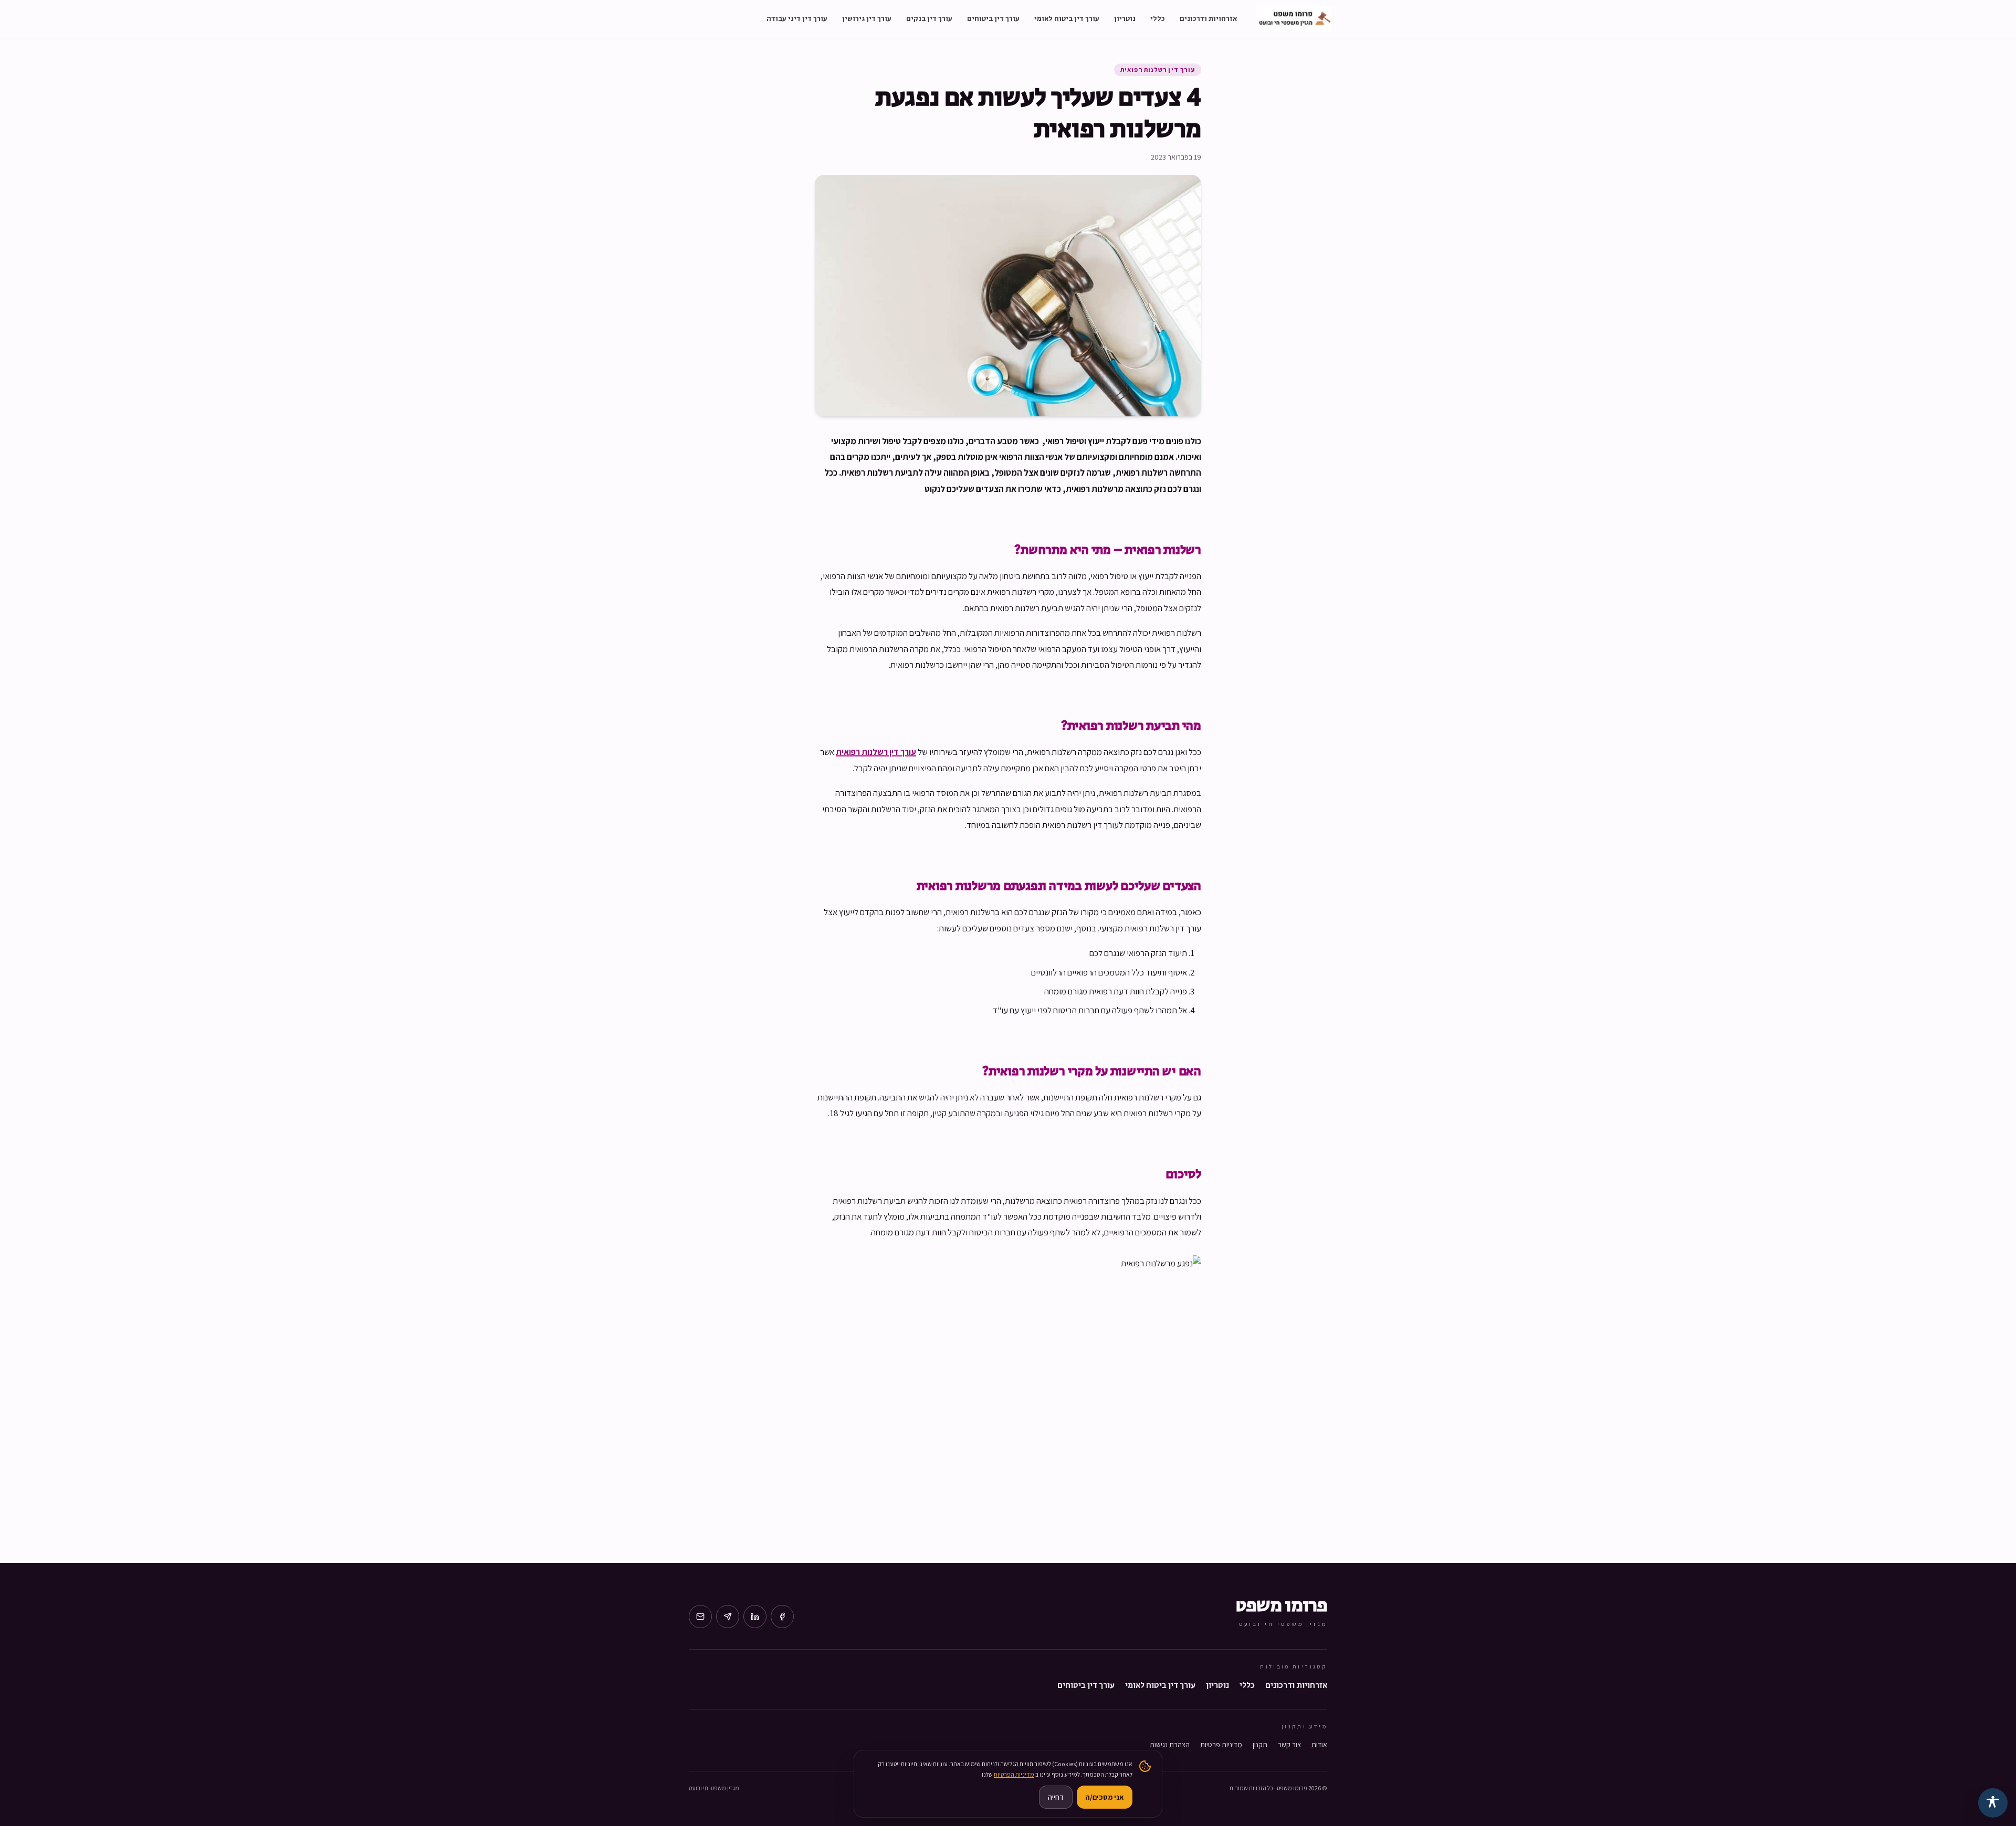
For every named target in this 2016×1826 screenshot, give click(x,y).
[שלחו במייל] (700, 1617)
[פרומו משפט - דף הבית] (1294, 19)
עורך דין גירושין (867, 19)
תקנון (1260, 1745)
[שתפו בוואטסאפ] (728, 1617)
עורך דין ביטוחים (993, 19)
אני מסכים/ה (1105, 1797)
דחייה (1056, 1797)
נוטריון (1125, 19)
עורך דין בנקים (929, 19)
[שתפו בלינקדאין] (755, 1617)
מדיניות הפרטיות (1014, 1774)
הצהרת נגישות (1170, 1745)
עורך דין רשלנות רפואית (1158, 70)
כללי (1158, 19)
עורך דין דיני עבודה (797, 19)
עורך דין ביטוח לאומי (1067, 19)
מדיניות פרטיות (1221, 1745)
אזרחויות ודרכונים (1208, 19)
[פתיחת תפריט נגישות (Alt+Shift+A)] (1993, 1803)
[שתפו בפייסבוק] (782, 1617)
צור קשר (1289, 1745)
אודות (1319, 1745)
